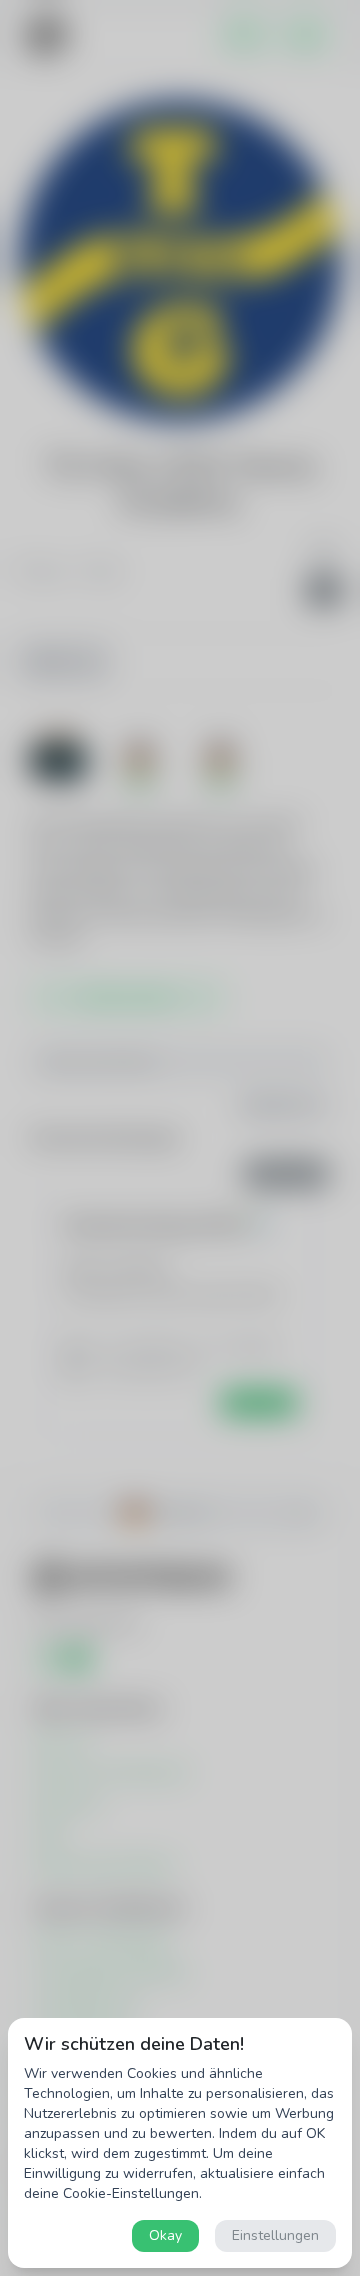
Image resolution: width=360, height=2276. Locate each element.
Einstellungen (275, 2235)
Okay (165, 2235)
